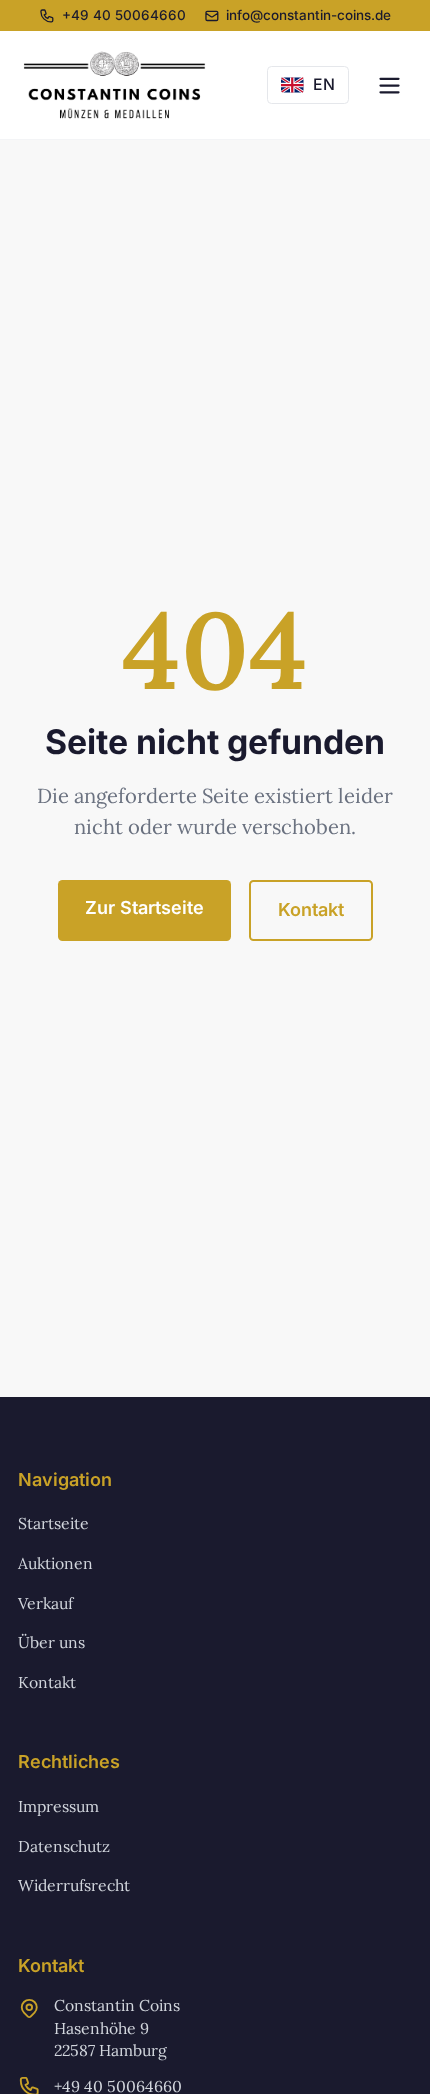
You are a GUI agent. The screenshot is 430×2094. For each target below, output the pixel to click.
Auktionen (55, 1563)
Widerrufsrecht (74, 1885)
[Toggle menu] (389, 85)
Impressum (58, 1806)
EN (324, 84)
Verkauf (45, 1603)
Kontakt (311, 909)
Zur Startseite (144, 907)
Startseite (53, 1523)
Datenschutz (64, 1846)
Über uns (51, 1642)
